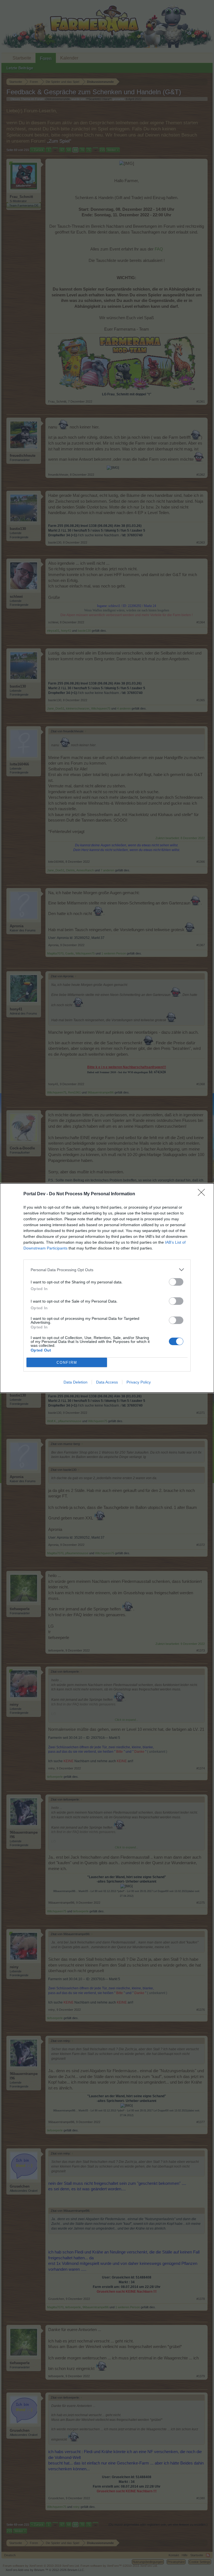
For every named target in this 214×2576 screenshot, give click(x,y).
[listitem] (107, 1270)
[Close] (203, 1194)
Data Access (107, 1382)
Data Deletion (76, 1382)
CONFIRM (67, 1363)
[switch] (176, 1282)
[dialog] (107, 1288)
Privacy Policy (139, 1382)
